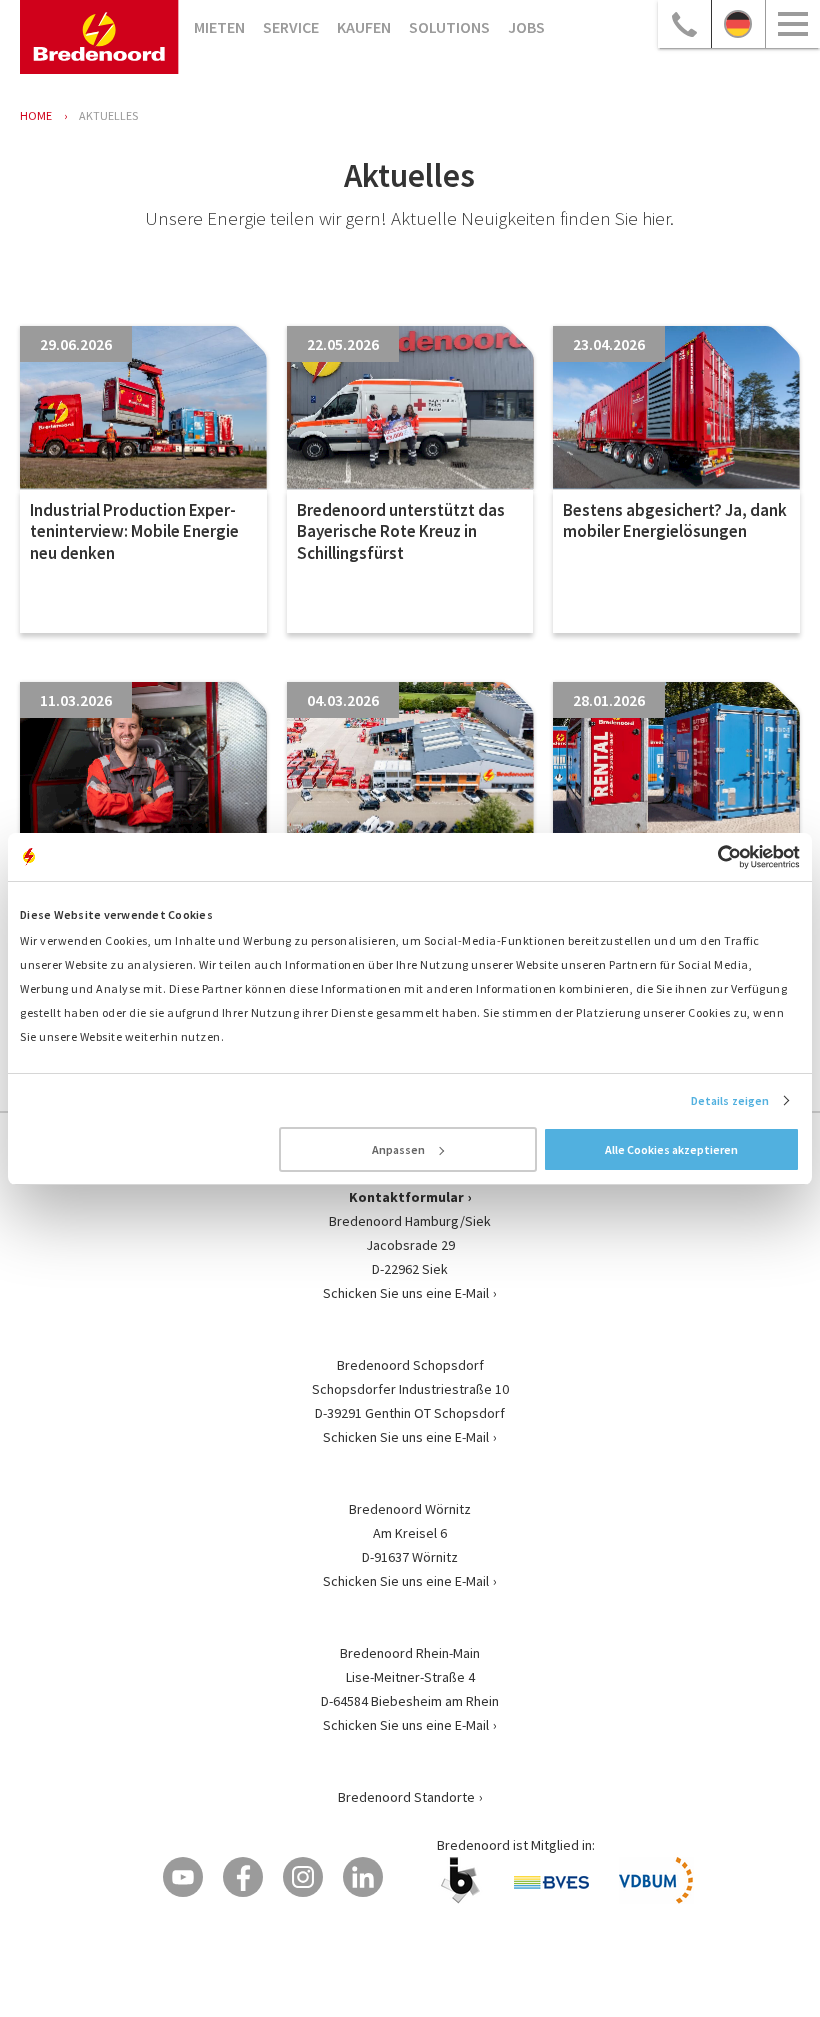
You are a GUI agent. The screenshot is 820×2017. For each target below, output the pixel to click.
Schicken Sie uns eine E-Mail (406, 1293)
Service (291, 27)
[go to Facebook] (243, 1877)
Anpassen (398, 1149)
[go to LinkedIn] (363, 1877)
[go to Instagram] (303, 1877)
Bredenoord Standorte (406, 1797)
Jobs (526, 27)
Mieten (219, 27)
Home (36, 115)
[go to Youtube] (183, 1877)
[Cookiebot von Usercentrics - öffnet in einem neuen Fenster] (712, 857)
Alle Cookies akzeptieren (671, 1149)
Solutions (449, 27)
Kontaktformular (406, 1197)
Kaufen (364, 27)
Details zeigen (730, 1100)
